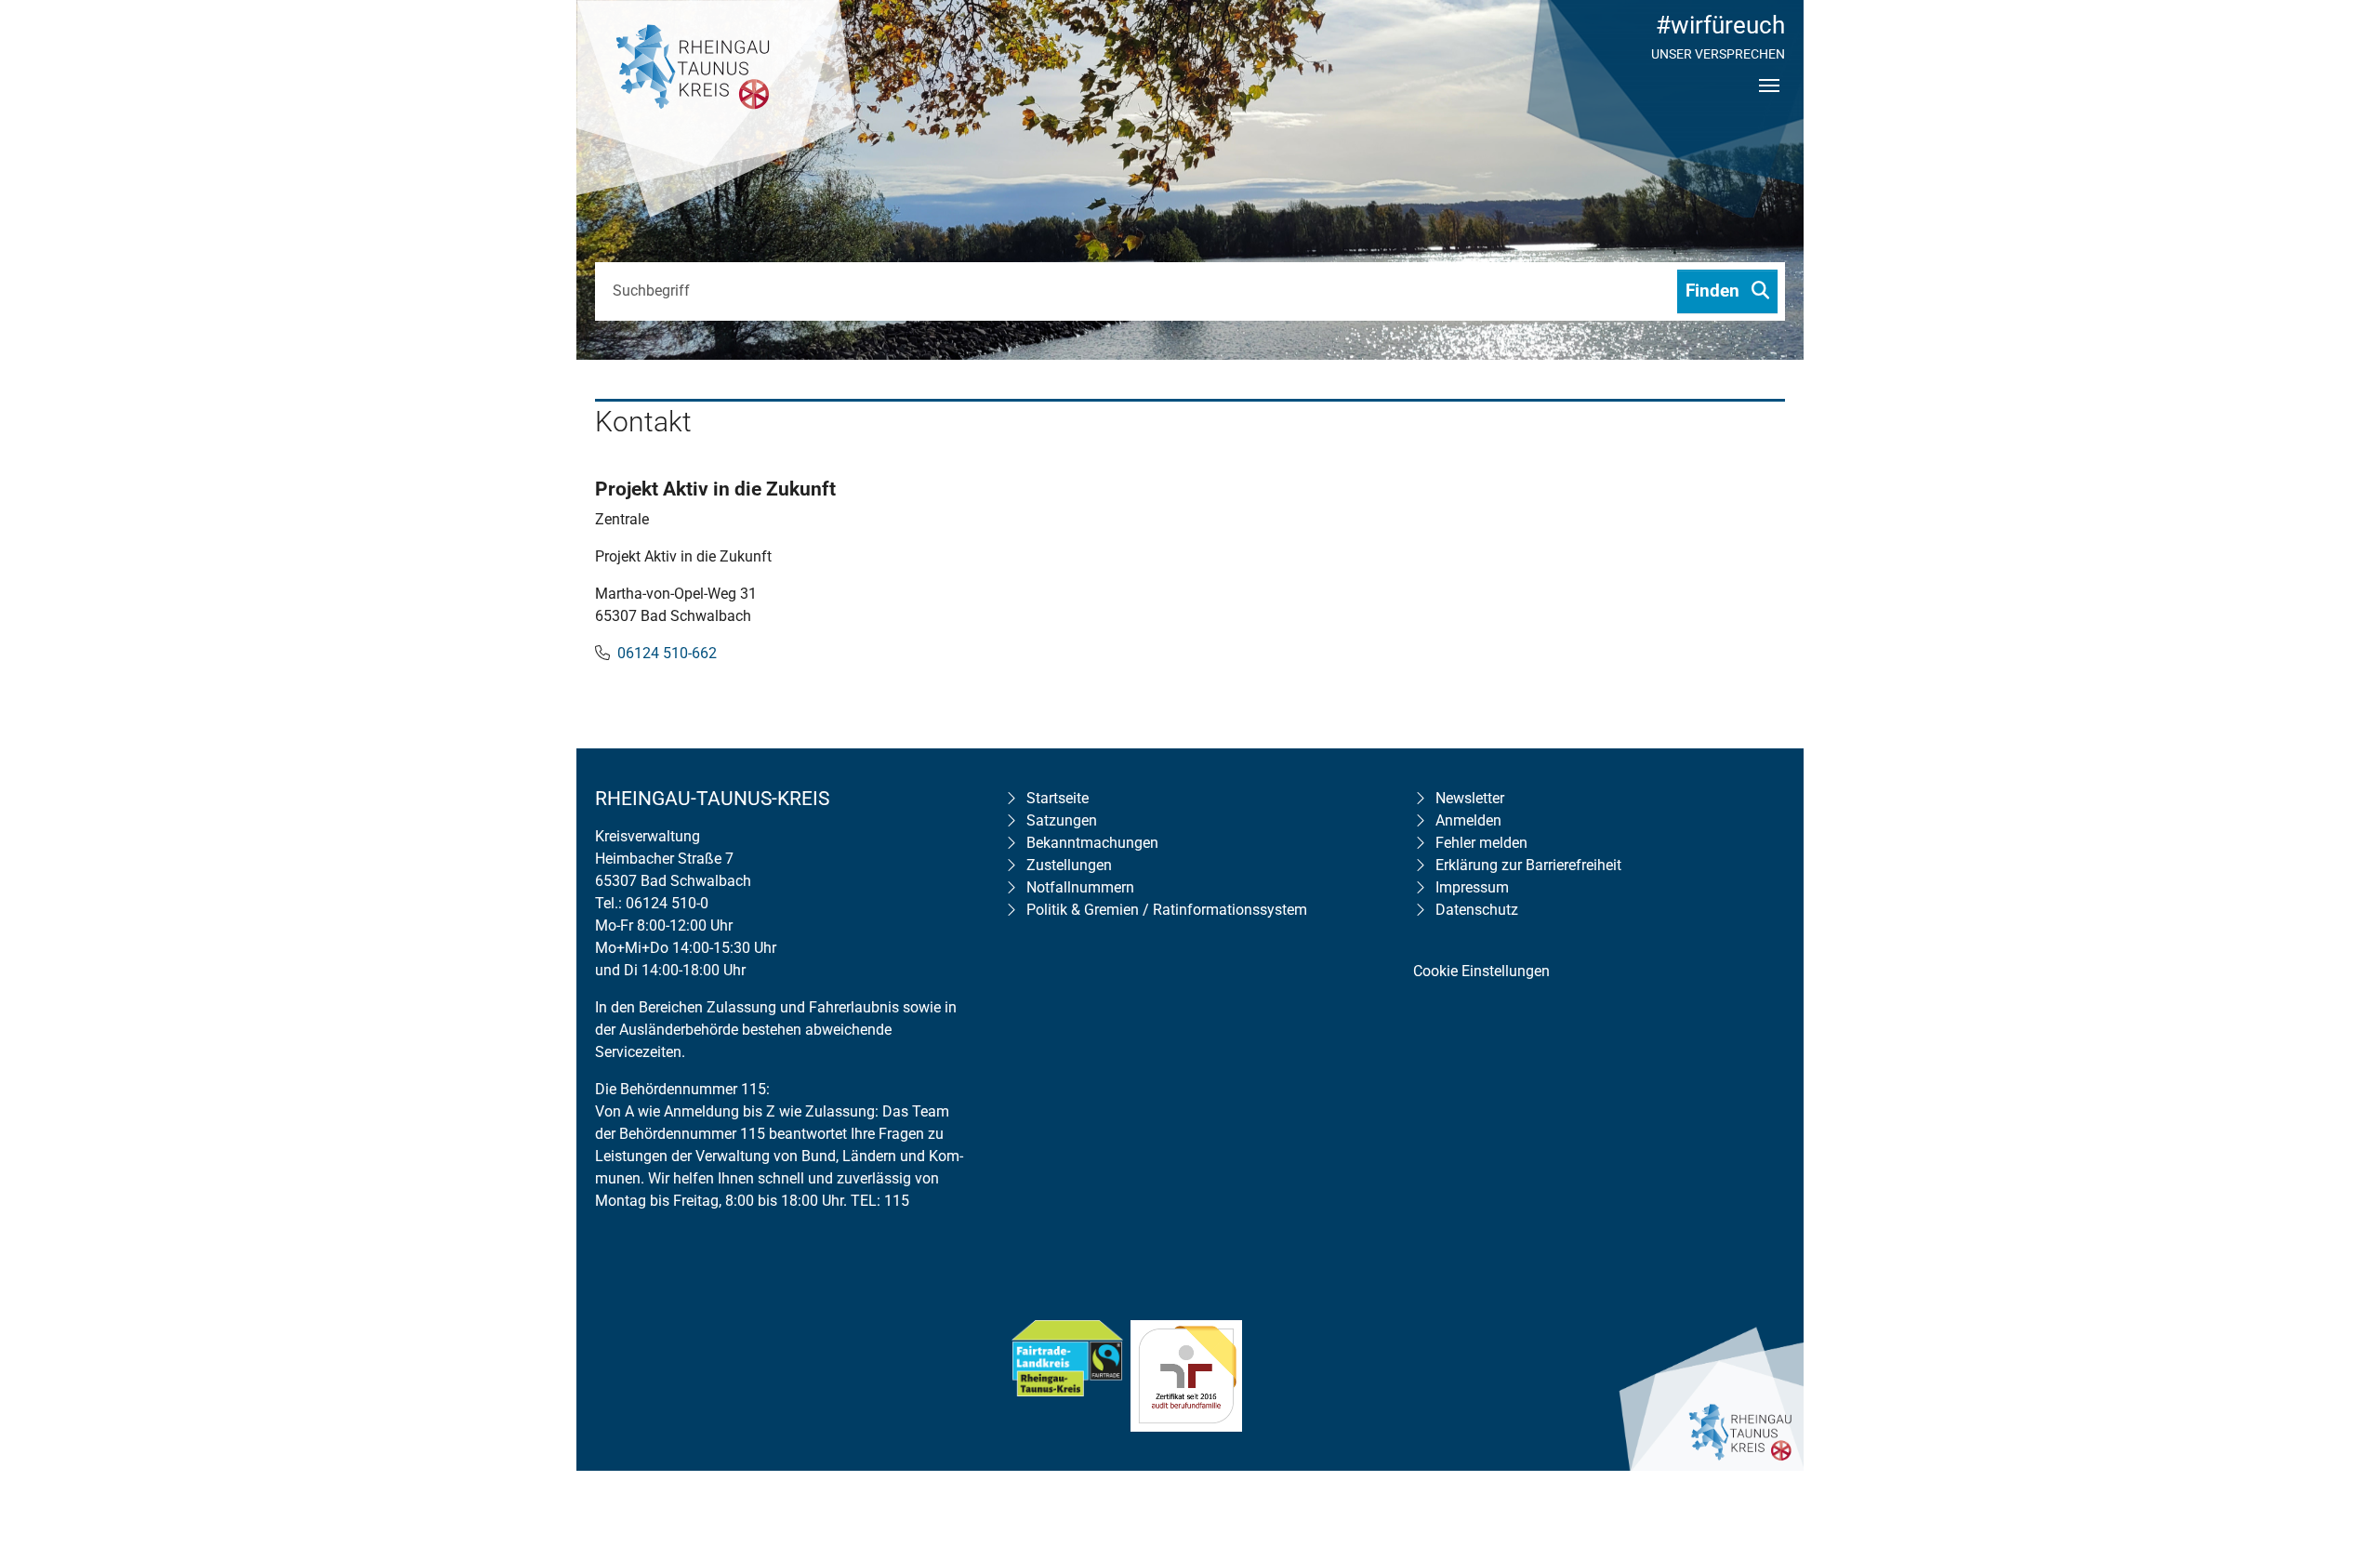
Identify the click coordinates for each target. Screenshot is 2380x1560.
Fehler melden (1481, 843)
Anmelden (1468, 820)
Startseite (1058, 798)
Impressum (1472, 887)
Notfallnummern (1080, 887)
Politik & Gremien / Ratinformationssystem (1167, 910)
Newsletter (1470, 798)
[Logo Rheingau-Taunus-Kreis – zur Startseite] (716, 112)
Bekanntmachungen (1092, 843)
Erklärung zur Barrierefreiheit (1528, 865)
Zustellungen (1069, 865)
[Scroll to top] (2339, 1426)
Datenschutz (1477, 910)
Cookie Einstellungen (1481, 971)
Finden (1715, 291)
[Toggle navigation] (1769, 101)
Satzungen (1062, 820)
